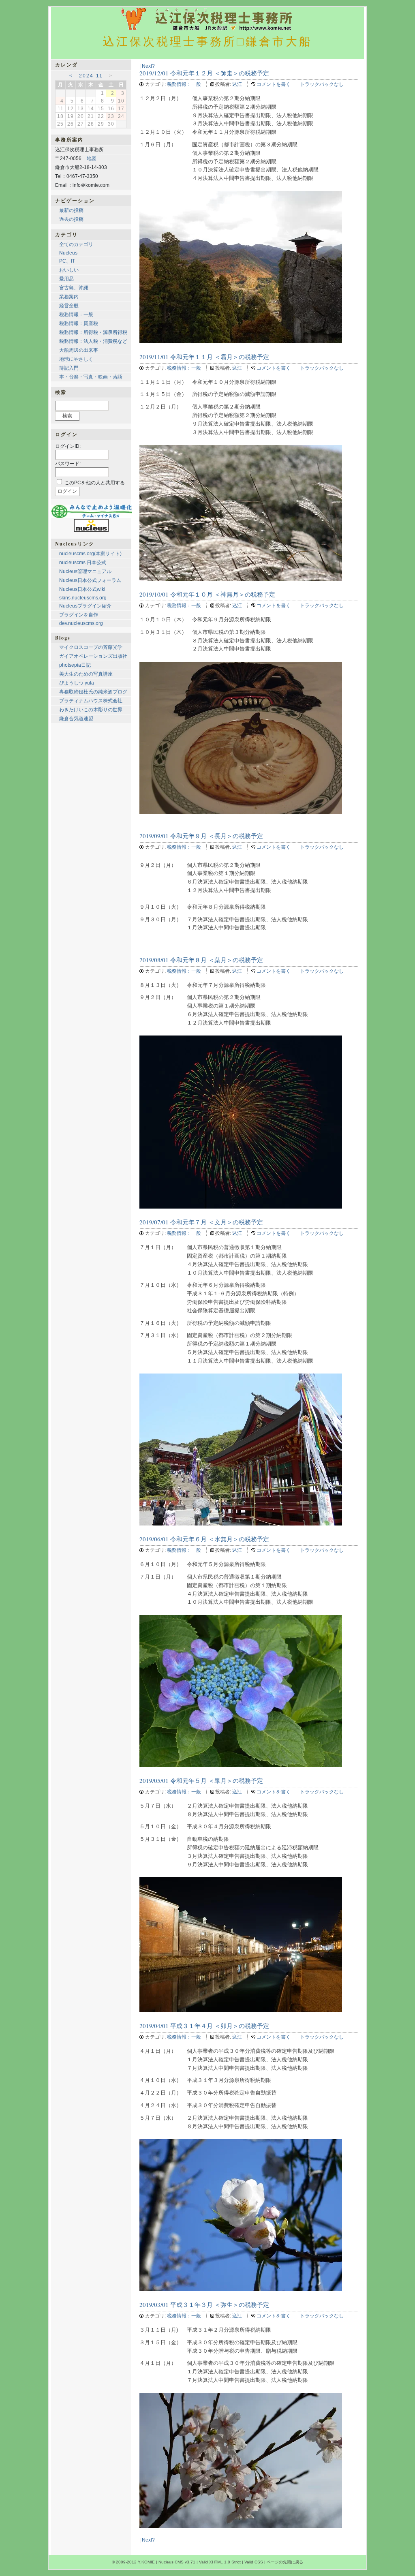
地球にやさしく (76, 359)
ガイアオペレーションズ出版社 (93, 656)
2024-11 (91, 76)
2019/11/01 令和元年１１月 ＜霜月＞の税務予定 (204, 357)
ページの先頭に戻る (285, 2562)
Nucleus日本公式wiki (82, 589)
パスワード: (68, 464)
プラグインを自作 (79, 615)
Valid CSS (254, 2562)
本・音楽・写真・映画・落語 (91, 377)
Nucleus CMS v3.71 (177, 2562)
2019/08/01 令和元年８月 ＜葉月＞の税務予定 (201, 960)
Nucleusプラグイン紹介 (85, 606)
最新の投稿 (71, 210)
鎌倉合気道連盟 (76, 719)
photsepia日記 (75, 665)
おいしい (69, 270)
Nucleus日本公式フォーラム (90, 580)
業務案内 (69, 297)
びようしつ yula (77, 683)
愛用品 (66, 279)
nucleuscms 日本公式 (83, 563)
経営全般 (69, 306)
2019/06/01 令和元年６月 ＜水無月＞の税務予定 (204, 1539)
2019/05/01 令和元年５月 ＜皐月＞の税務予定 (201, 1780)
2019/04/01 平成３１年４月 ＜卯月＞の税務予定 (204, 2026)
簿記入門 (69, 368)
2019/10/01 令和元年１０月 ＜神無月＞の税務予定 (207, 594)
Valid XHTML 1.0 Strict (220, 2562)
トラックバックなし (322, 84)
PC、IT (67, 261)
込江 (237, 84)
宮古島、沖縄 (74, 288)
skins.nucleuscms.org (83, 598)
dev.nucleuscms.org (81, 623)
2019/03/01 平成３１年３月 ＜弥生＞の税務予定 (204, 2304)
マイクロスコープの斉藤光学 (91, 647)
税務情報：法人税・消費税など (93, 341)
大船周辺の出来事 (79, 350)
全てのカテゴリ (76, 244)
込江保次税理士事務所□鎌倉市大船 (208, 41)
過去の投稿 (71, 219)
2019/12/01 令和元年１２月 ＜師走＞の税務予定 (204, 73)
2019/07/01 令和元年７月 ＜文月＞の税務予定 (201, 1222)
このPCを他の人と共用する (95, 483)
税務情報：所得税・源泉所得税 (93, 332)
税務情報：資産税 (79, 323)
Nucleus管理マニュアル (85, 571)
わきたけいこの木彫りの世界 (91, 710)
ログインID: (68, 446)
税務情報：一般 (184, 84)
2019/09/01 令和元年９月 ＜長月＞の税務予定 (201, 836)
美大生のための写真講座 (86, 674)
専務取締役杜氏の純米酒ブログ (93, 692)
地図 (92, 158)
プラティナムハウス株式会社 (91, 701)
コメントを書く (274, 84)
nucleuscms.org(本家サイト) (90, 554)
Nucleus (68, 253)
